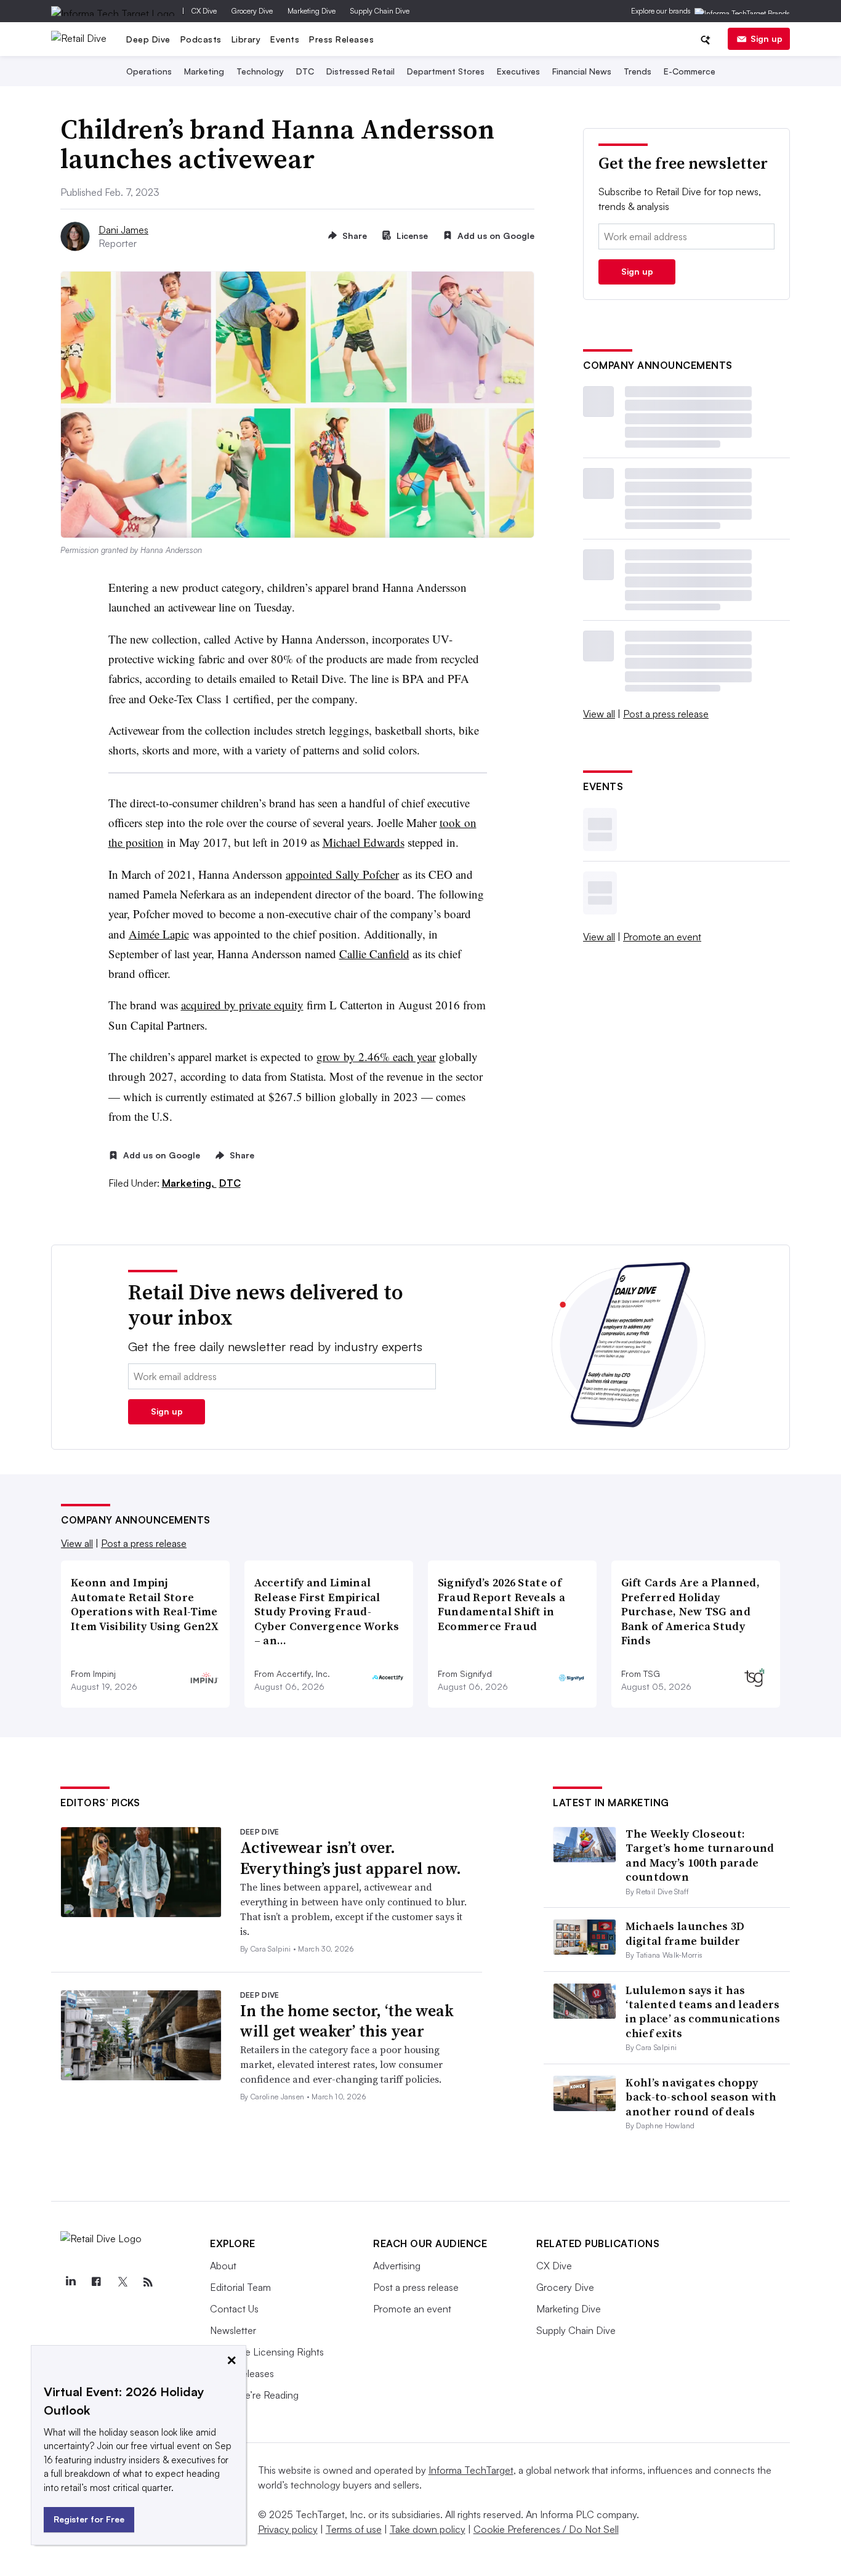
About (223, 2266)
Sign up (767, 38)
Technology (260, 71)
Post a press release (666, 714)
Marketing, (189, 1183)
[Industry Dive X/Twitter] (122, 2282)
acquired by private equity (242, 1005)
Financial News (582, 71)
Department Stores (446, 71)
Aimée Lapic (159, 934)
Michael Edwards (364, 842)
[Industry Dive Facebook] (96, 2282)
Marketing (204, 71)
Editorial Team (240, 2287)
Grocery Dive (252, 11)
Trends (638, 71)
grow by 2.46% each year (376, 1056)
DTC (305, 71)
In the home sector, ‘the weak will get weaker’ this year (347, 2021)
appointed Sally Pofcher (342, 874)
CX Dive (204, 11)
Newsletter (233, 2330)
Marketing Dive (312, 11)
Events (285, 39)
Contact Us (234, 2309)
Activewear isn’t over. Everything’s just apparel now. (351, 1858)
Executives (518, 71)
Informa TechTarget (471, 2470)
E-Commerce (690, 71)
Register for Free (89, 2519)
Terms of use (354, 2529)
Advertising (397, 2266)
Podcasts (201, 39)
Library (246, 39)
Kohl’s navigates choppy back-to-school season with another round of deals (701, 2097)
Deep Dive (148, 39)
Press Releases (341, 39)
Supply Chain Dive (380, 11)
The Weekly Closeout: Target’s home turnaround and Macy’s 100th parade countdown (700, 1855)
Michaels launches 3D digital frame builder (685, 1933)
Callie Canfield (374, 954)
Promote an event (662, 937)
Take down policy (428, 2529)
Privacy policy (288, 2529)
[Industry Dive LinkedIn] (70, 2282)
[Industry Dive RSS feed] (148, 2282)
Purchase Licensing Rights (267, 2352)
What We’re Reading (254, 2395)
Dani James (123, 230)
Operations (149, 71)
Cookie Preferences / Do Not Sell (546, 2529)
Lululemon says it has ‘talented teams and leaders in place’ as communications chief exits (703, 2012)
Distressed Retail (360, 71)
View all (599, 714)
